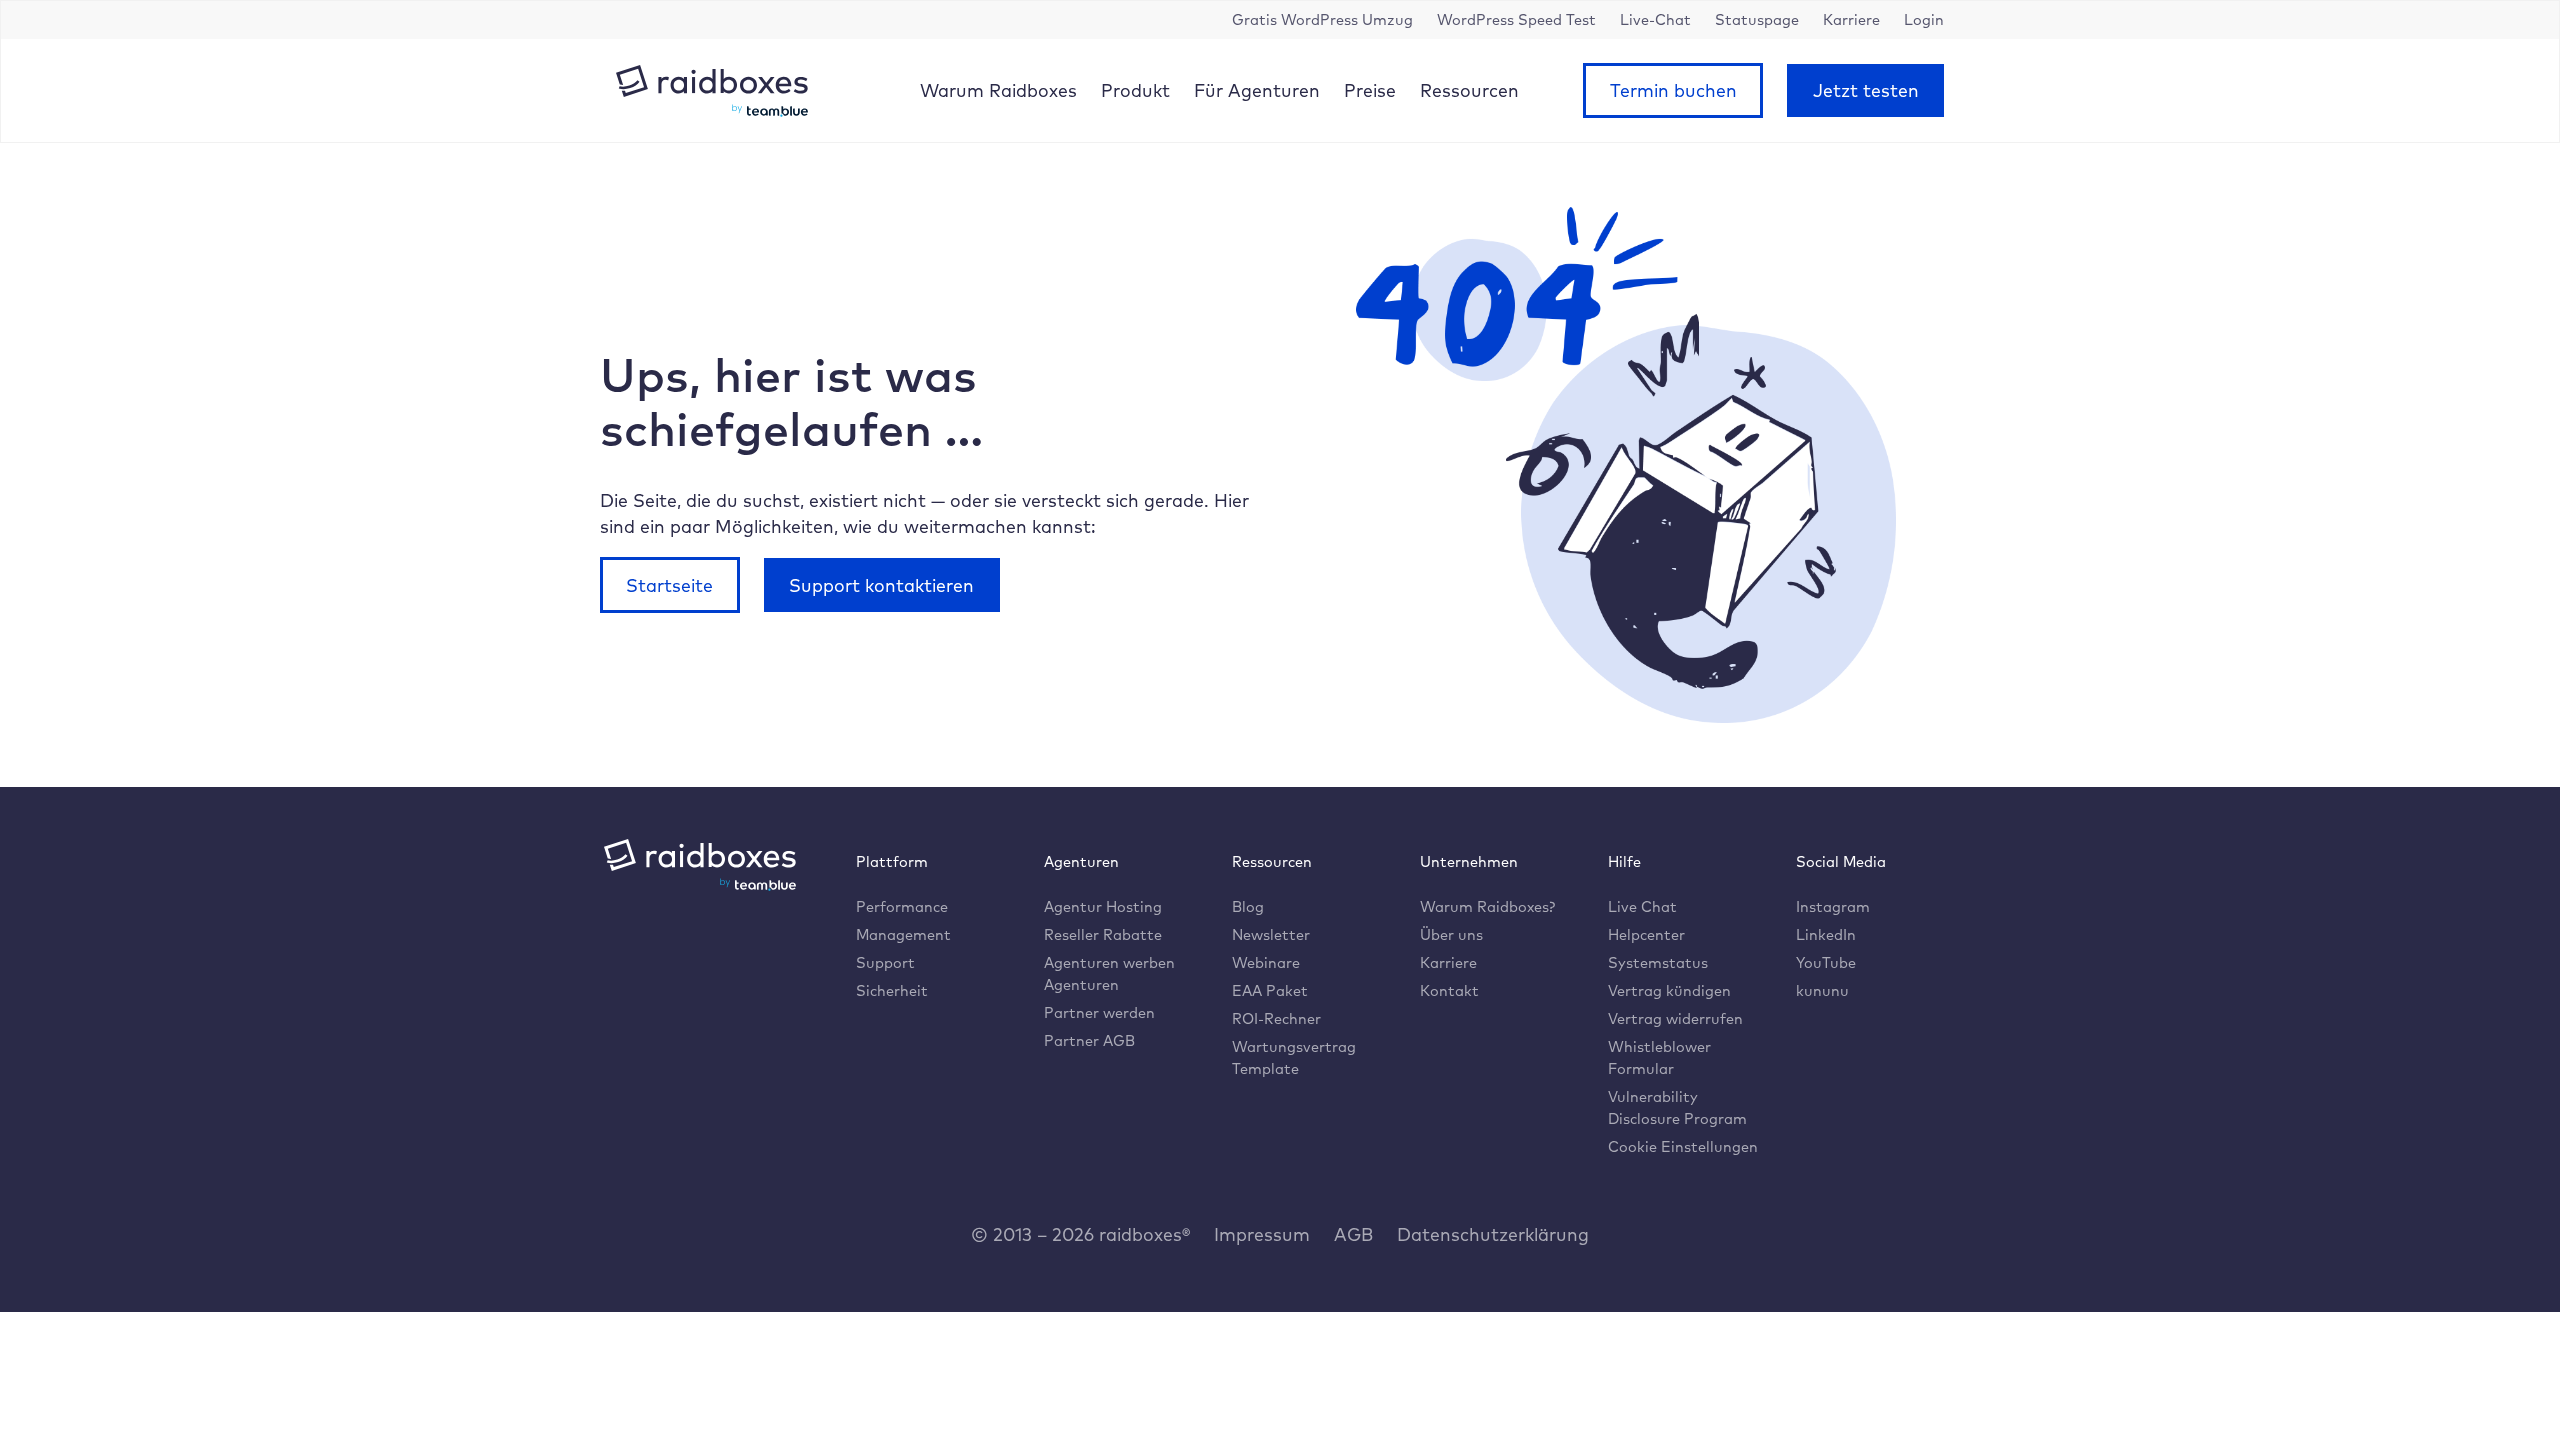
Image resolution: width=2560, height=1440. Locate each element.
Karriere (1448, 962)
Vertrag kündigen (1669, 990)
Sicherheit (892, 990)
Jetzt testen (1866, 90)
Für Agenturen (1257, 90)
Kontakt (1449, 990)
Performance (902, 906)
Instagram (1833, 906)
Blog (1248, 906)
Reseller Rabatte (1103, 934)
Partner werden (1099, 1012)
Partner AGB (1089, 1040)
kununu (1822, 990)
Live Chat (1642, 906)
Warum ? (1487, 906)
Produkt (1135, 90)
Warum (998, 90)
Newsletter (1271, 934)
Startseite (669, 585)
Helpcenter (1646, 934)
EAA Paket (1270, 990)
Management (903, 934)
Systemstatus (1658, 962)
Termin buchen (1673, 90)
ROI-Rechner (1276, 1018)
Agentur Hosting (1103, 906)
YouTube (1826, 962)
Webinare (1266, 962)
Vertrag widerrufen (1675, 1018)
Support (885, 962)
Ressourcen (1469, 90)
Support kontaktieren (881, 585)
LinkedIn (1826, 934)
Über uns (1451, 934)
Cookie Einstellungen (1683, 1146)
